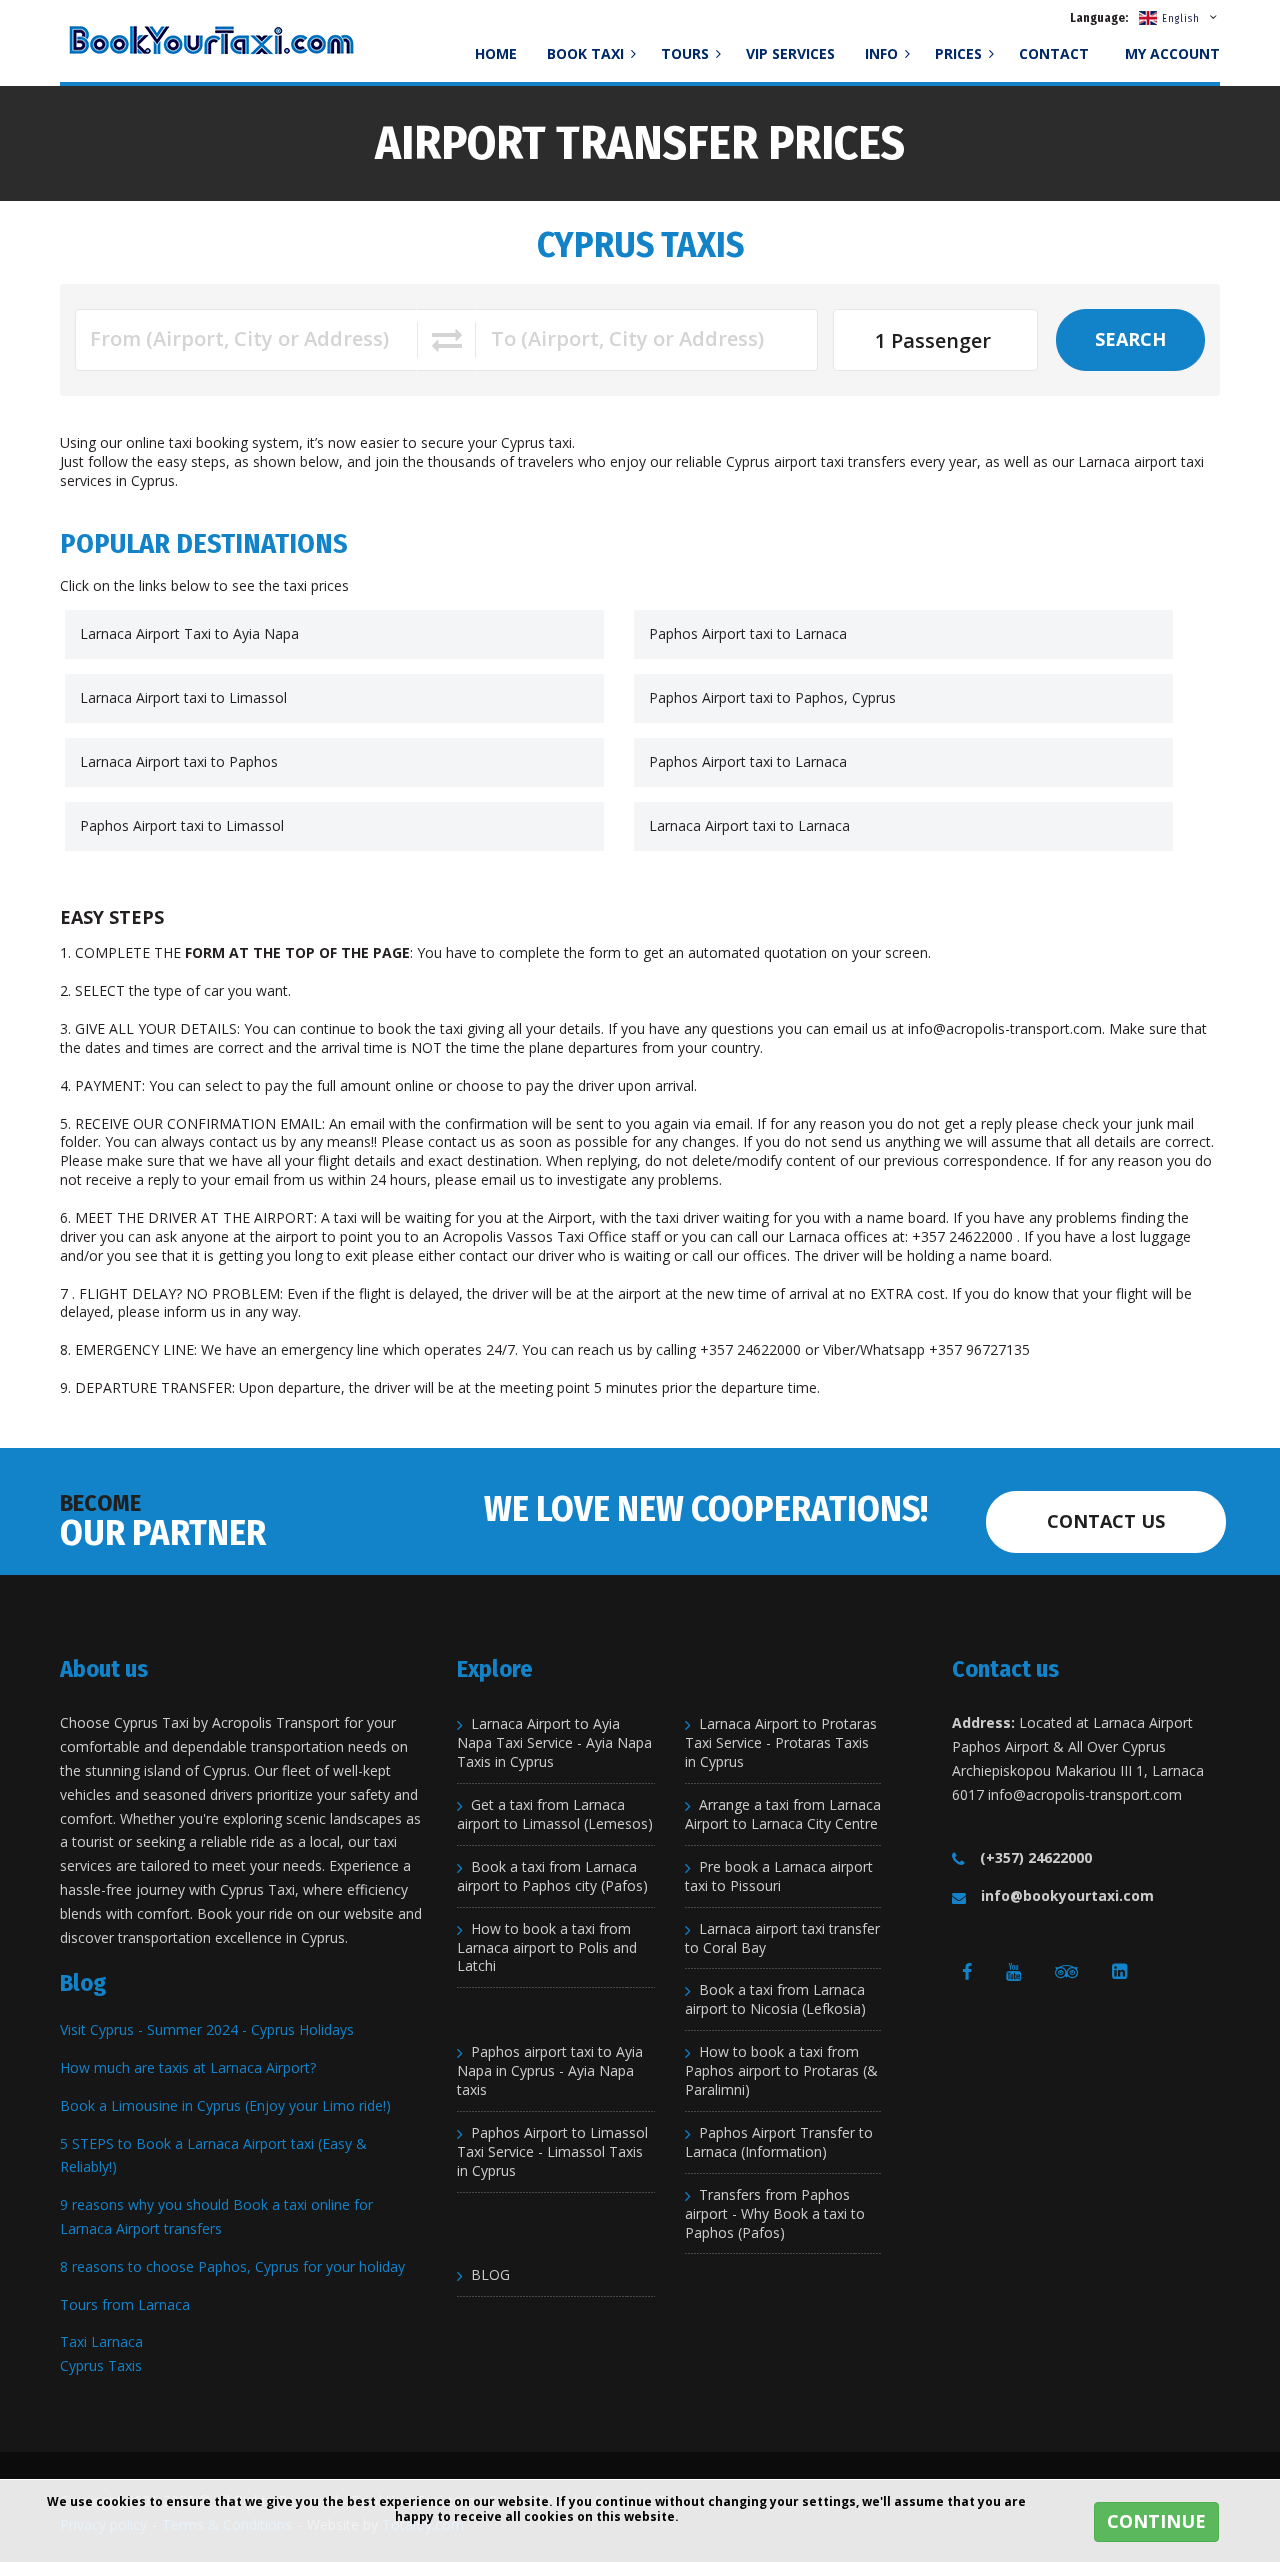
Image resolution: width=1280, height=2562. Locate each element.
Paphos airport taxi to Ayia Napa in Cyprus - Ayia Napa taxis (550, 2071)
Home (496, 53)
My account (1172, 53)
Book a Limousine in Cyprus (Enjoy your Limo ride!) (225, 2105)
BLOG (490, 2275)
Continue (1156, 2521)
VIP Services (790, 53)
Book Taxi (587, 53)
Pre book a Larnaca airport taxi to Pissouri (779, 1876)
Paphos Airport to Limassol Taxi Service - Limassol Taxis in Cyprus (552, 2152)
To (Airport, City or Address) (627, 338)
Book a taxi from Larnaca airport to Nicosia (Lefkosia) (775, 1999)
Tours (687, 53)
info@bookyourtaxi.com (1067, 1895)
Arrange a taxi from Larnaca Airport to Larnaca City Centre (783, 1814)
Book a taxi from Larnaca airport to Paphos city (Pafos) (552, 1876)
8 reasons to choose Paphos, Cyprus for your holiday (232, 2266)
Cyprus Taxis (101, 2365)
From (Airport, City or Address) (239, 338)
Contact (1054, 53)
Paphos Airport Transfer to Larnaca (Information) (779, 2142)
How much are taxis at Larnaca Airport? (188, 2067)
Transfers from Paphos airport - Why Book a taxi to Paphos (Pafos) (775, 2214)
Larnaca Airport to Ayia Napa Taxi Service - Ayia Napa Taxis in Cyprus (554, 1743)
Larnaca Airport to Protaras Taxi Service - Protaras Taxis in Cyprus (781, 1743)
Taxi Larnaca (101, 2341)
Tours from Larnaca (125, 2304)
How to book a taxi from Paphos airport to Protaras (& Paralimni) (781, 2071)
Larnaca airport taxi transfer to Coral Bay (782, 1938)
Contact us (1106, 1521)
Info (883, 53)
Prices (960, 53)
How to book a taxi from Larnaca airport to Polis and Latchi (547, 1948)
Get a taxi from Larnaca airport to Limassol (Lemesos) (555, 1814)
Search (1130, 339)
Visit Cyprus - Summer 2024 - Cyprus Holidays (207, 2029)
